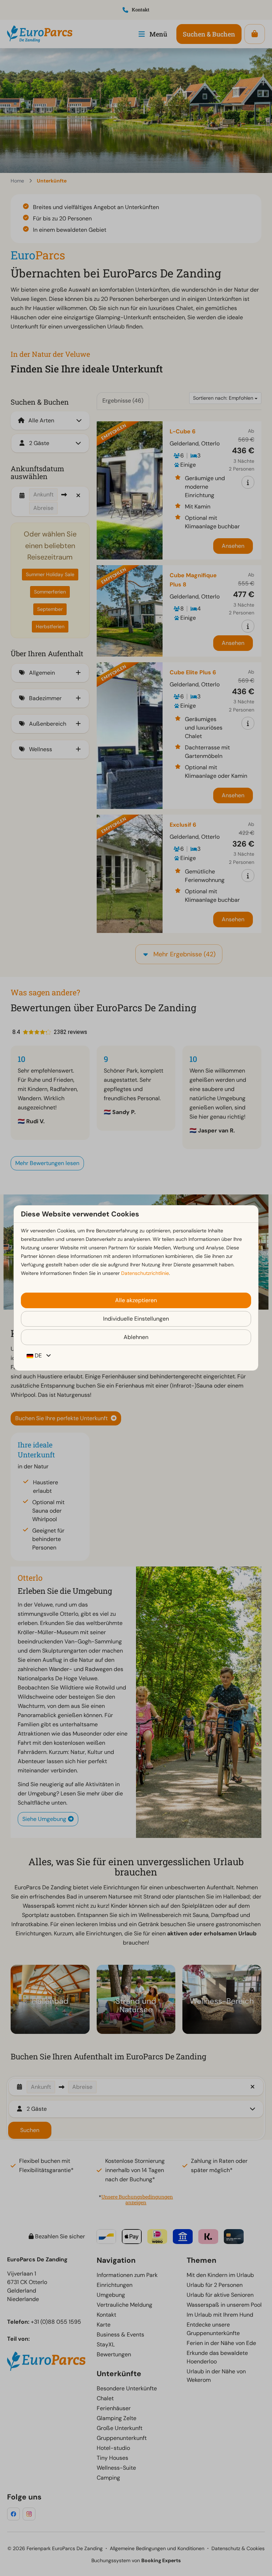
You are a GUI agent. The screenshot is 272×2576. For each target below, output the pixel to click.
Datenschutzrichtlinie (145, 1273)
